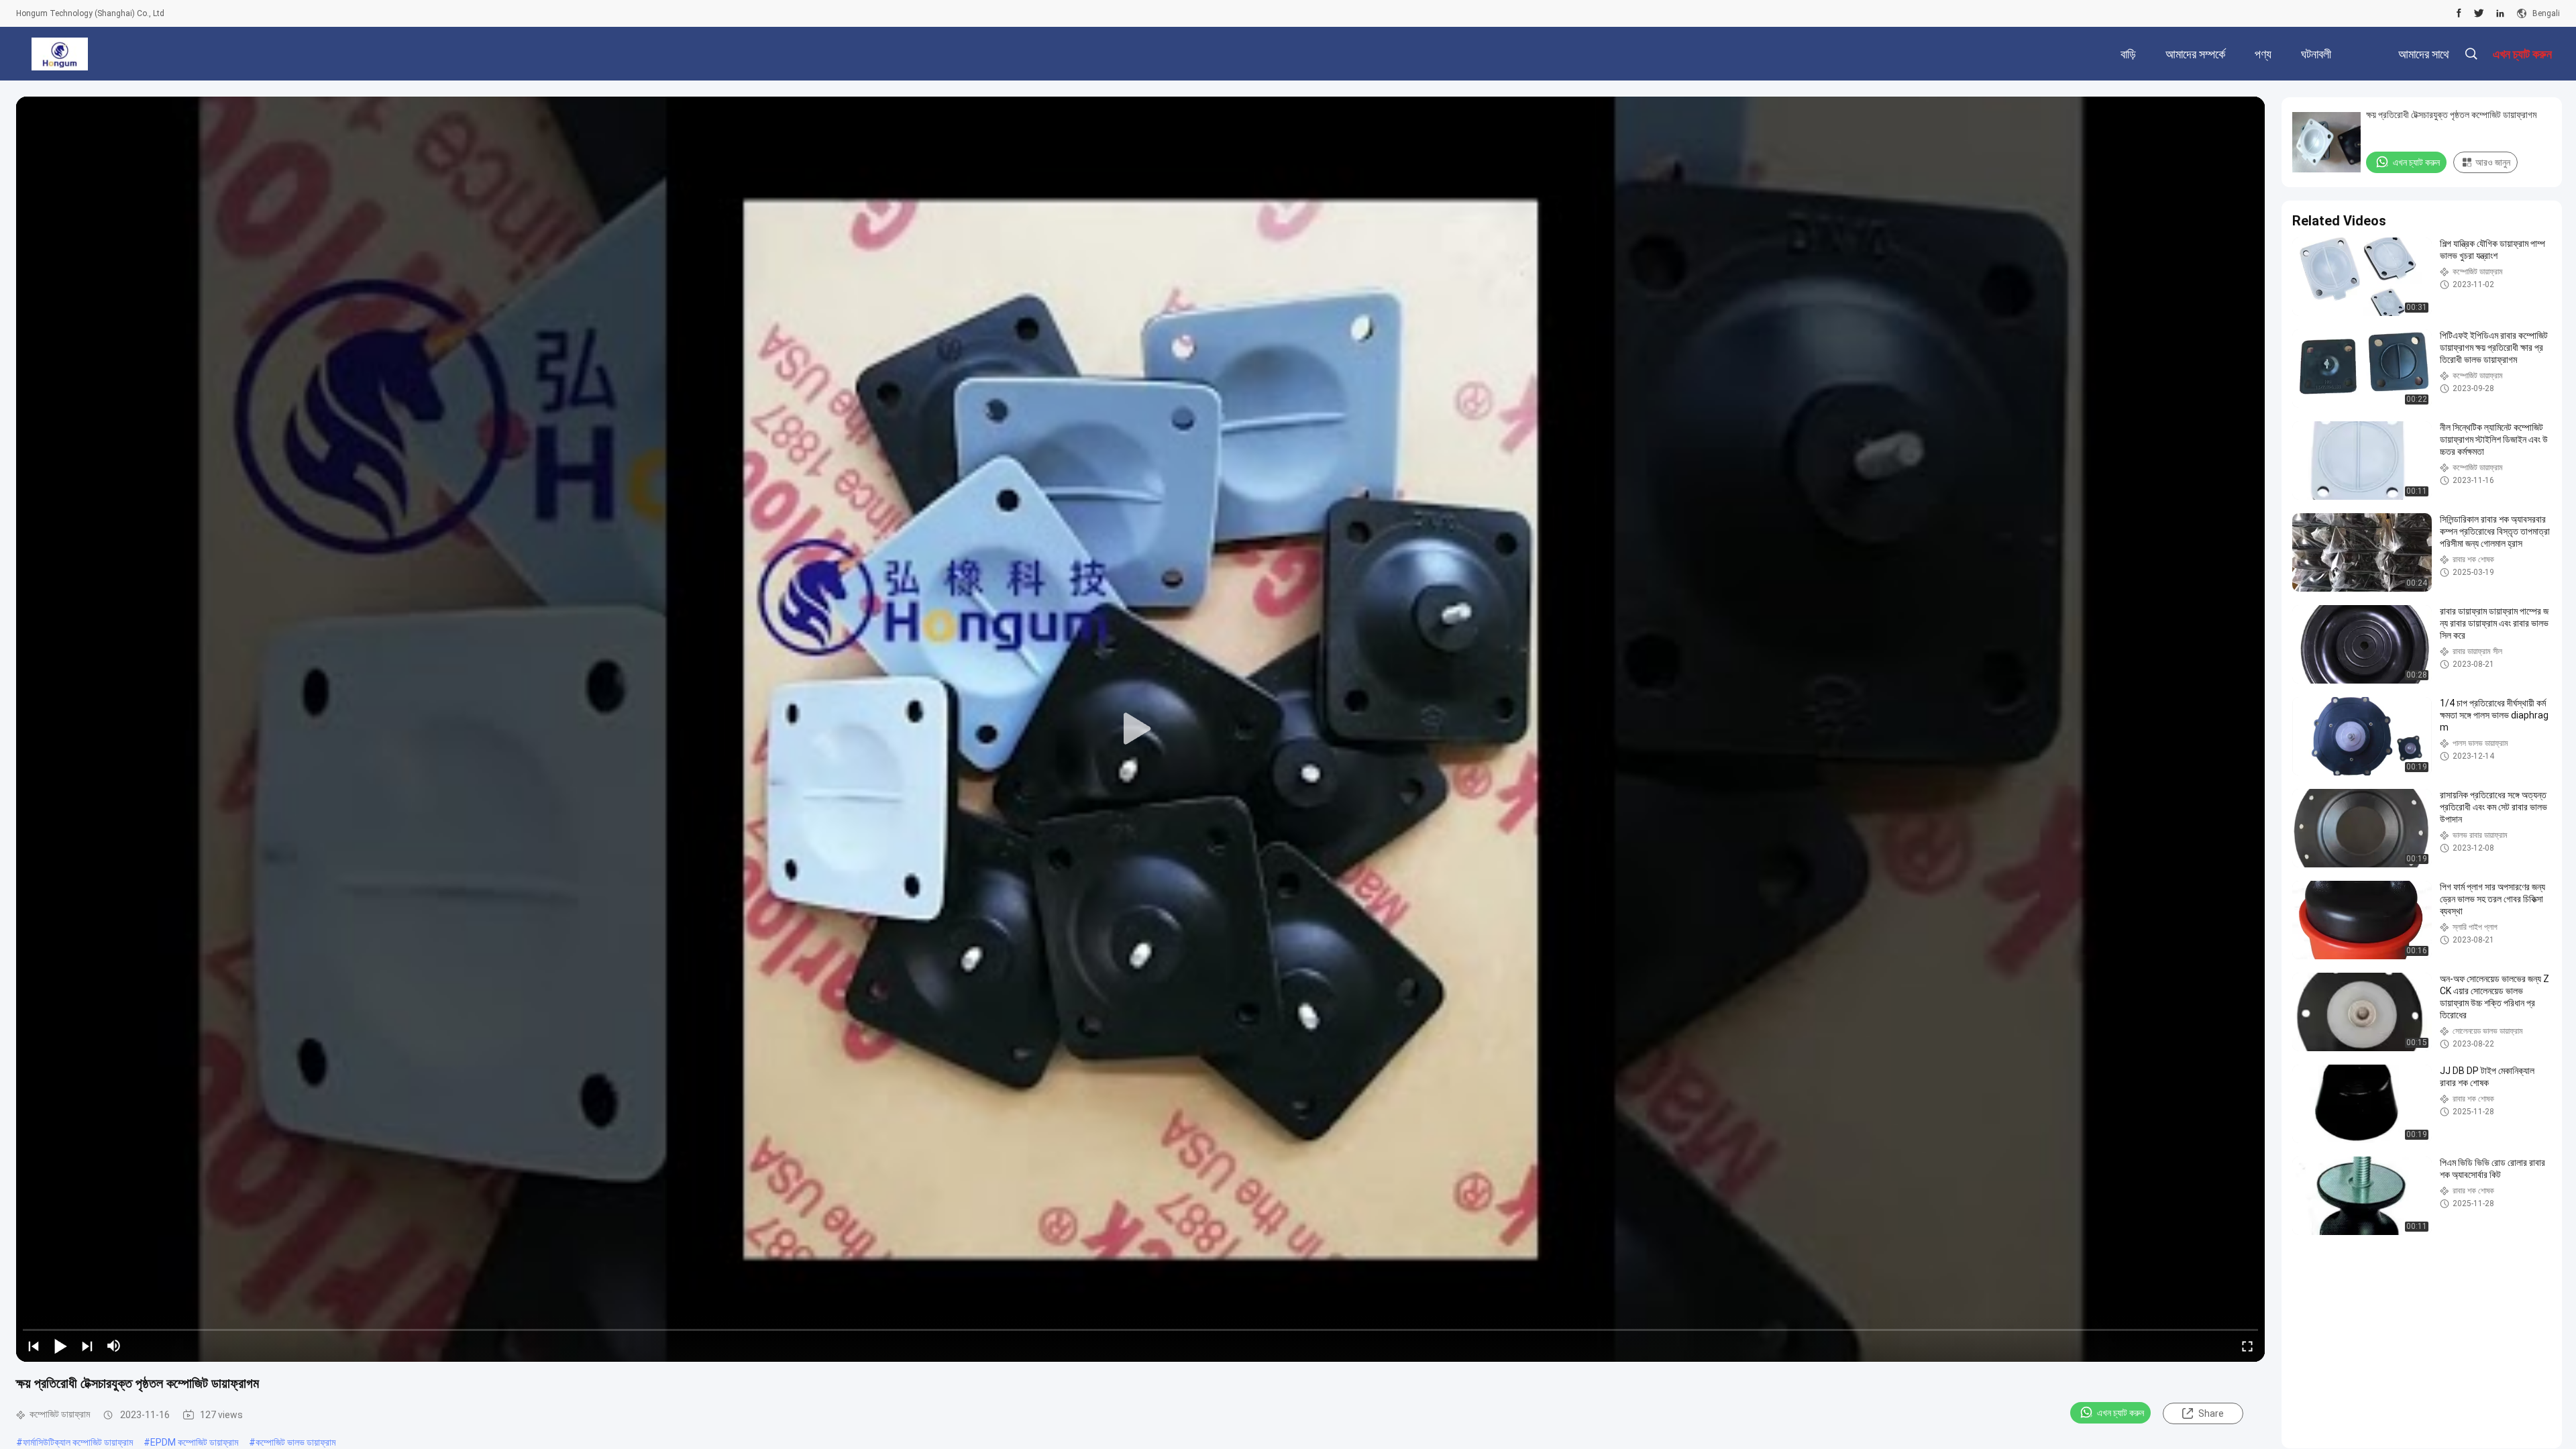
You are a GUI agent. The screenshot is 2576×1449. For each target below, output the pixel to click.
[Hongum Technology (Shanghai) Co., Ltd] (59, 54)
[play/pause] (60, 1346)
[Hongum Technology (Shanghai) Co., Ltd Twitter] (2479, 13)
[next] (87, 1346)
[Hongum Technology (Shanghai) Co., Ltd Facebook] (2459, 13)
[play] (1140, 729)
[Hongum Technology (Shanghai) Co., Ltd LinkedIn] (2500, 13)
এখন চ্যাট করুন (2121, 1413)
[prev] (34, 1346)
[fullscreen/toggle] (2247, 1346)
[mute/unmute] (114, 1346)
